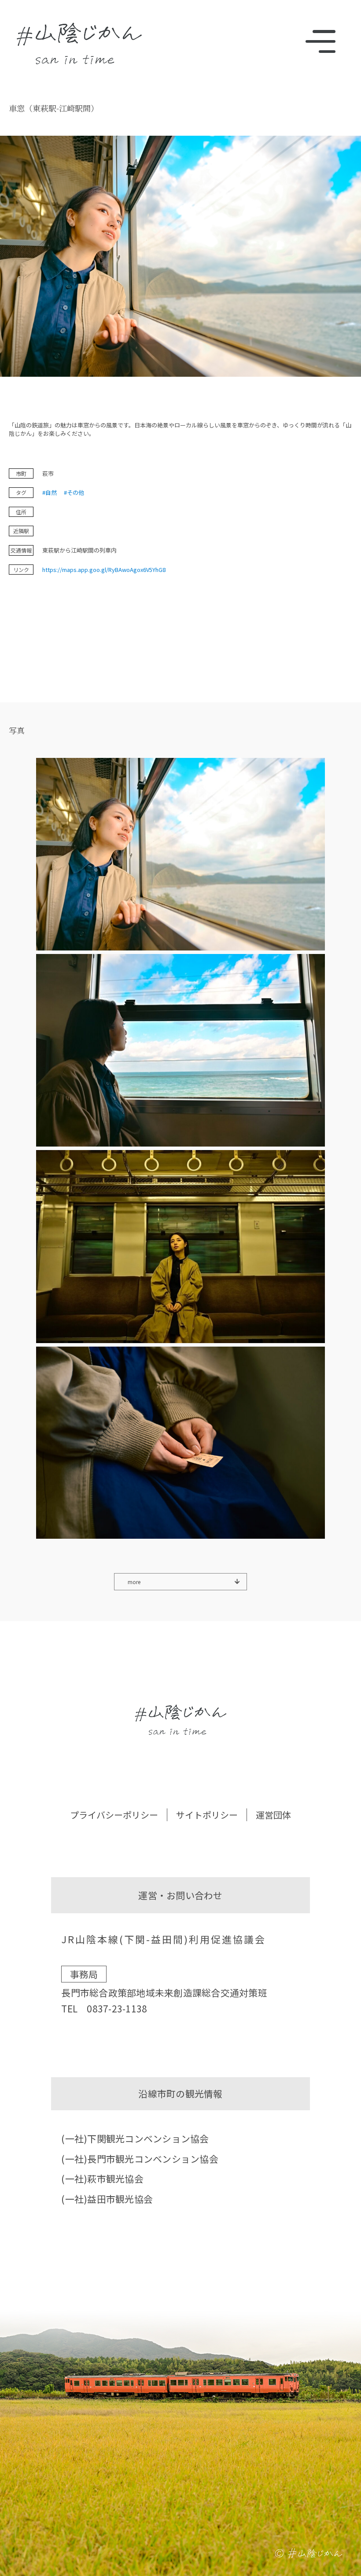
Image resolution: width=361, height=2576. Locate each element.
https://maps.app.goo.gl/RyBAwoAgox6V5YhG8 (104, 570)
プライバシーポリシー (114, 1815)
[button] (180, 856)
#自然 (50, 492)
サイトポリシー (207, 1815)
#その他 (74, 492)
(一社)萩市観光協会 (102, 2179)
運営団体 (273, 1815)
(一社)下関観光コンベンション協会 (135, 2138)
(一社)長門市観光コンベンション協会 (140, 2159)
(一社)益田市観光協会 (107, 2199)
